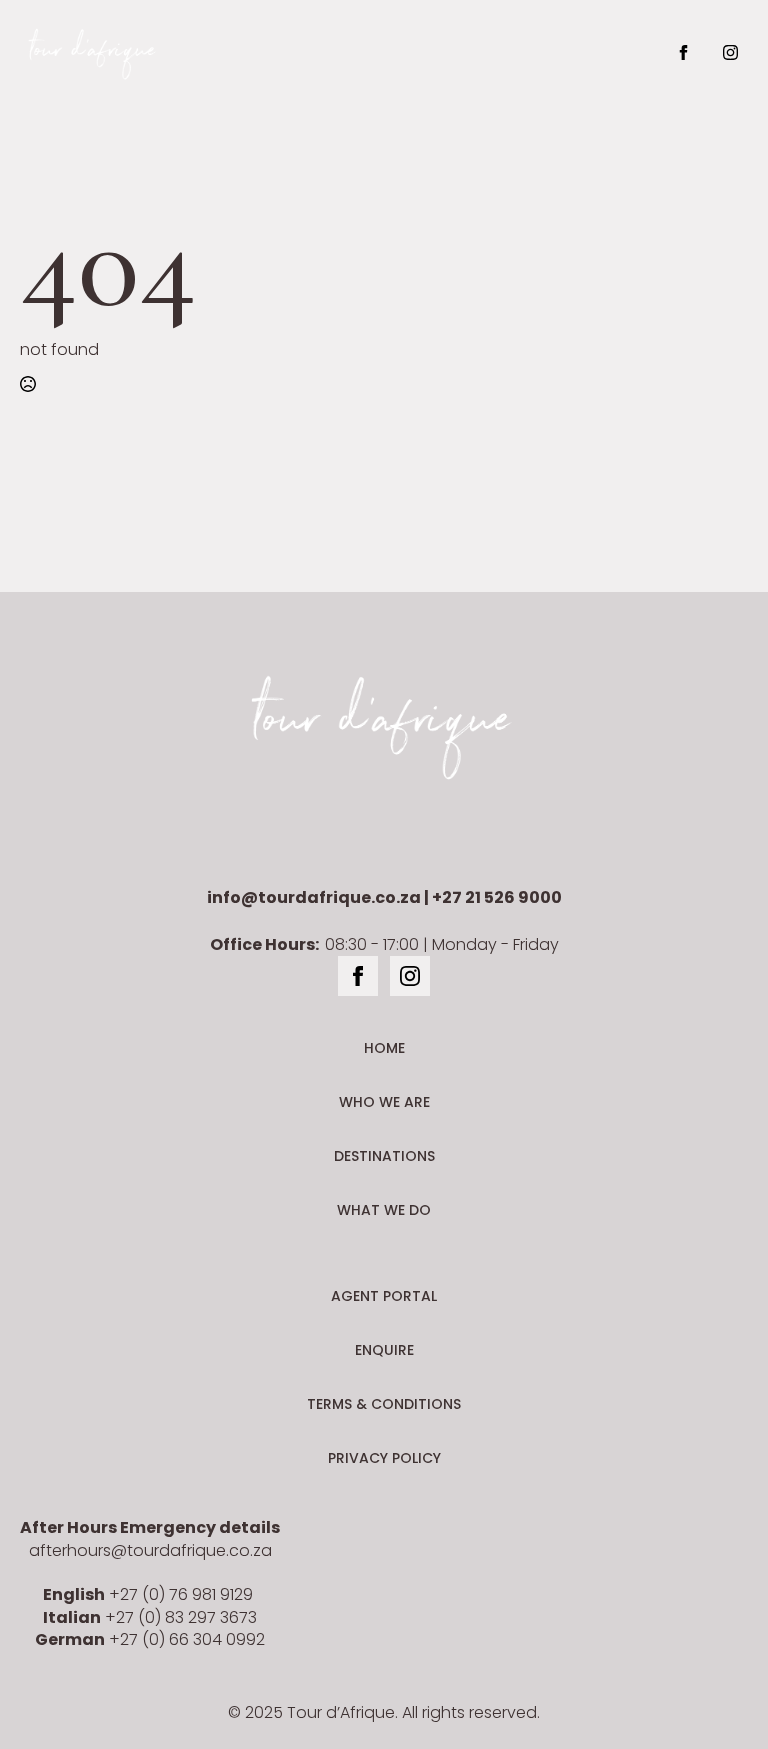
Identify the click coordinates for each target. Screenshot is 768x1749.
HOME (384, 1048)
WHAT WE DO (384, 1210)
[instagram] (730, 52)
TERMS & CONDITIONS (384, 1404)
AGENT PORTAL (384, 1296)
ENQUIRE (384, 1350)
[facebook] (683, 52)
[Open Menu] (436, 52)
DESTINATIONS (384, 1156)
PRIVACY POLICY (384, 1458)
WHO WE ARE (384, 1102)
